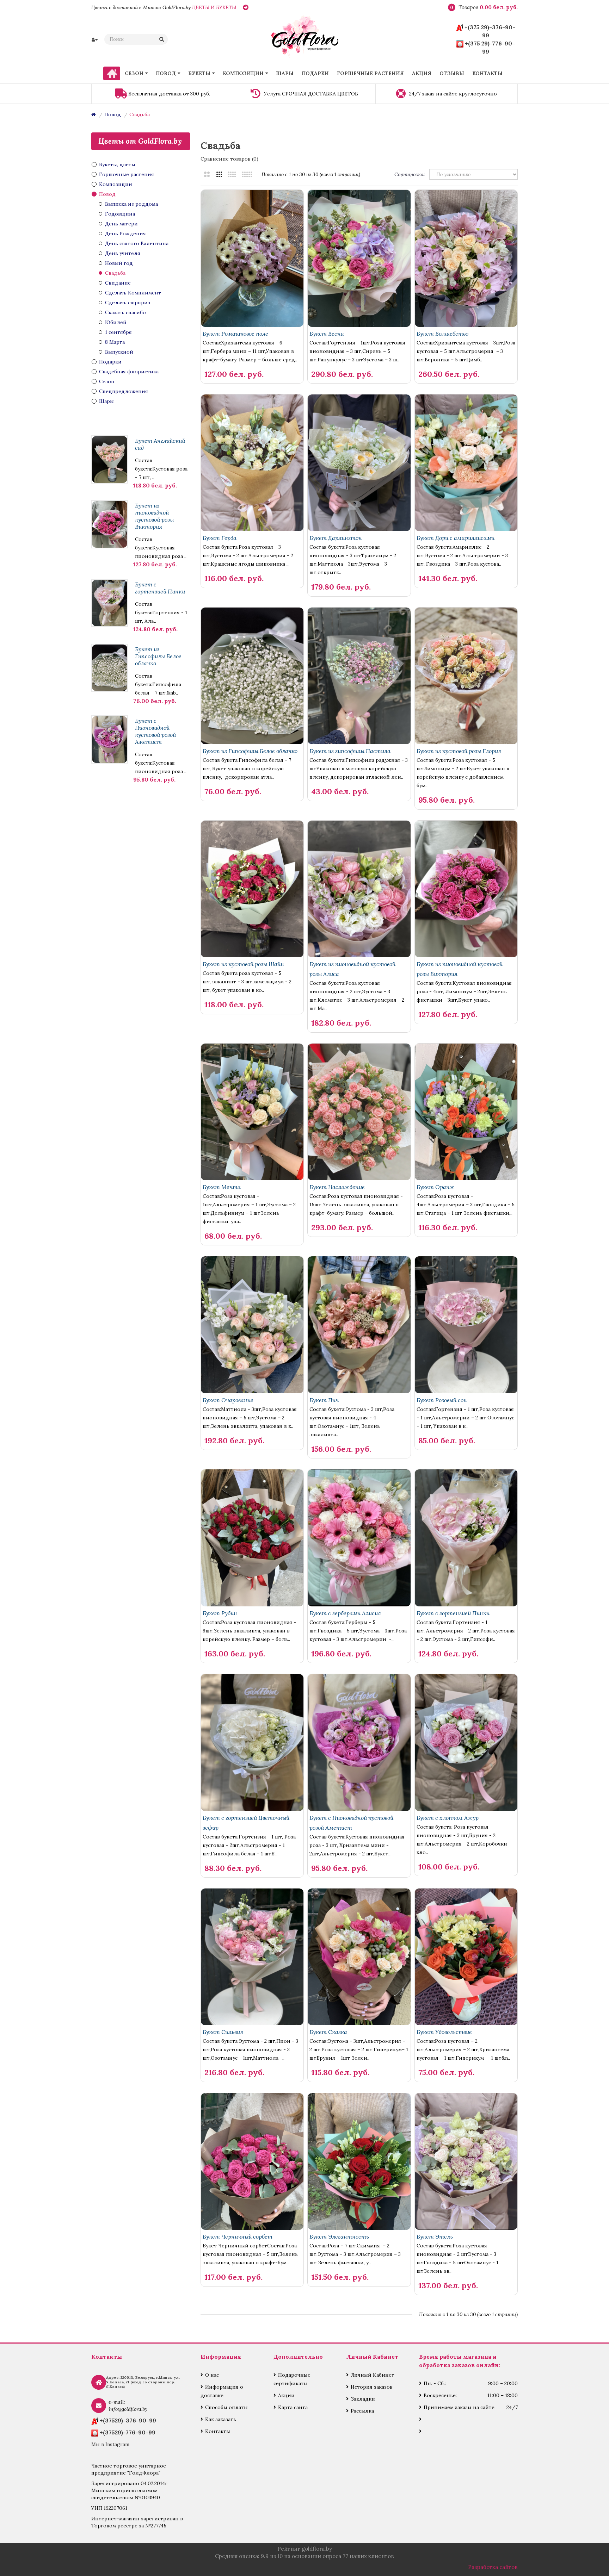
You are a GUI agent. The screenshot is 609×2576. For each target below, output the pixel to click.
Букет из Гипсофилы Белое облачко (158, 656)
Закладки (363, 2399)
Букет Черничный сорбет (238, 2236)
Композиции (116, 184)
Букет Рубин (220, 1613)
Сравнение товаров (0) (229, 159)
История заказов (372, 2387)
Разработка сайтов (493, 2567)
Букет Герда (220, 538)
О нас (212, 2375)
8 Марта (115, 342)
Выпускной (119, 352)
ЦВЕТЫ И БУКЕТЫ (214, 7)
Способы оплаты (226, 2407)
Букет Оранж (436, 1187)
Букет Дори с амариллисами (456, 538)
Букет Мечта (222, 1187)
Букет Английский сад (160, 444)
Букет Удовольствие (444, 2032)
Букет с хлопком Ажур (448, 1818)
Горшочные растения (127, 174)
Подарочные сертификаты (292, 2379)
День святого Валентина (137, 243)
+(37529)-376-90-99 (128, 2420)
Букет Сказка (328, 2032)
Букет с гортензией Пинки (160, 588)
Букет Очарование (228, 1400)
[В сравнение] (295, 362)
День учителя (123, 253)
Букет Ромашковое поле (235, 334)
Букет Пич (324, 1400)
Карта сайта (293, 2407)
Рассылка (362, 2411)
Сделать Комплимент (133, 293)
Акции (286, 2395)
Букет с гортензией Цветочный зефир (246, 1823)
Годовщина (120, 214)
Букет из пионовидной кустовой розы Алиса (352, 969)
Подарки (110, 362)
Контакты (218, 2431)
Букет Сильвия (223, 2032)
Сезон (107, 381)
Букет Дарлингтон (336, 538)
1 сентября (118, 332)
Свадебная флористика (129, 372)
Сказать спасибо (125, 312)
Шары (106, 401)
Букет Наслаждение (337, 1187)
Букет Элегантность (339, 2236)
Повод (113, 114)
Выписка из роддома (131, 204)
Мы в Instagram (110, 2444)
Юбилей (116, 322)
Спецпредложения (124, 391)
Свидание (118, 283)
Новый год (119, 263)
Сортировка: (410, 174)
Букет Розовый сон (442, 1400)
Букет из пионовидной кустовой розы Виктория (154, 516)
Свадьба (140, 114)
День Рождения (125, 234)
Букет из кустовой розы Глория (459, 751)
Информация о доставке (222, 2391)
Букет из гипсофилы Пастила (350, 751)
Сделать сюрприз (128, 303)
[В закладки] (283, 362)
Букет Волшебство (442, 334)
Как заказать (221, 2419)
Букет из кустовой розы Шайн (243, 964)
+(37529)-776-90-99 (128, 2432)
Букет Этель (435, 2236)
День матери (121, 224)
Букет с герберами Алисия (345, 1613)
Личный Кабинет (373, 2375)
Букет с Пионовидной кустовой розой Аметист (155, 731)
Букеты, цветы (117, 164)
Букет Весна (327, 334)
